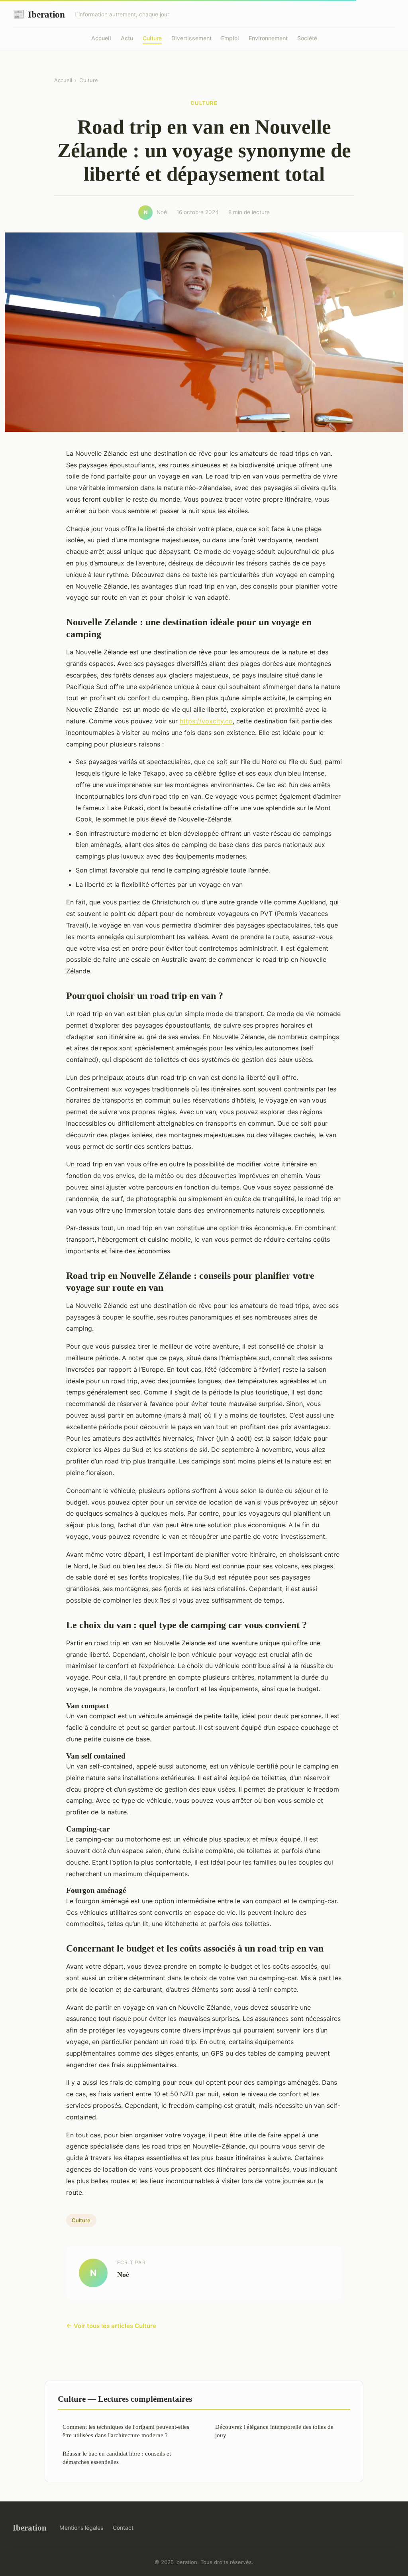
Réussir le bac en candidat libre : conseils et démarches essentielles (117, 2458)
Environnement (268, 38)
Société (307, 38)
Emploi (230, 38)
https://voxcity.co (206, 721)
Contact (123, 2528)
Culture (152, 38)
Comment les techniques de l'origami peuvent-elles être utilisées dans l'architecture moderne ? (126, 2431)
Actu (127, 38)
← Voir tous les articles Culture (111, 2326)
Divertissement (191, 38)
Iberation (39, 14)
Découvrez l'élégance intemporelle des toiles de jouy (274, 2431)
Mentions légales (81, 2528)
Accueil (101, 38)
